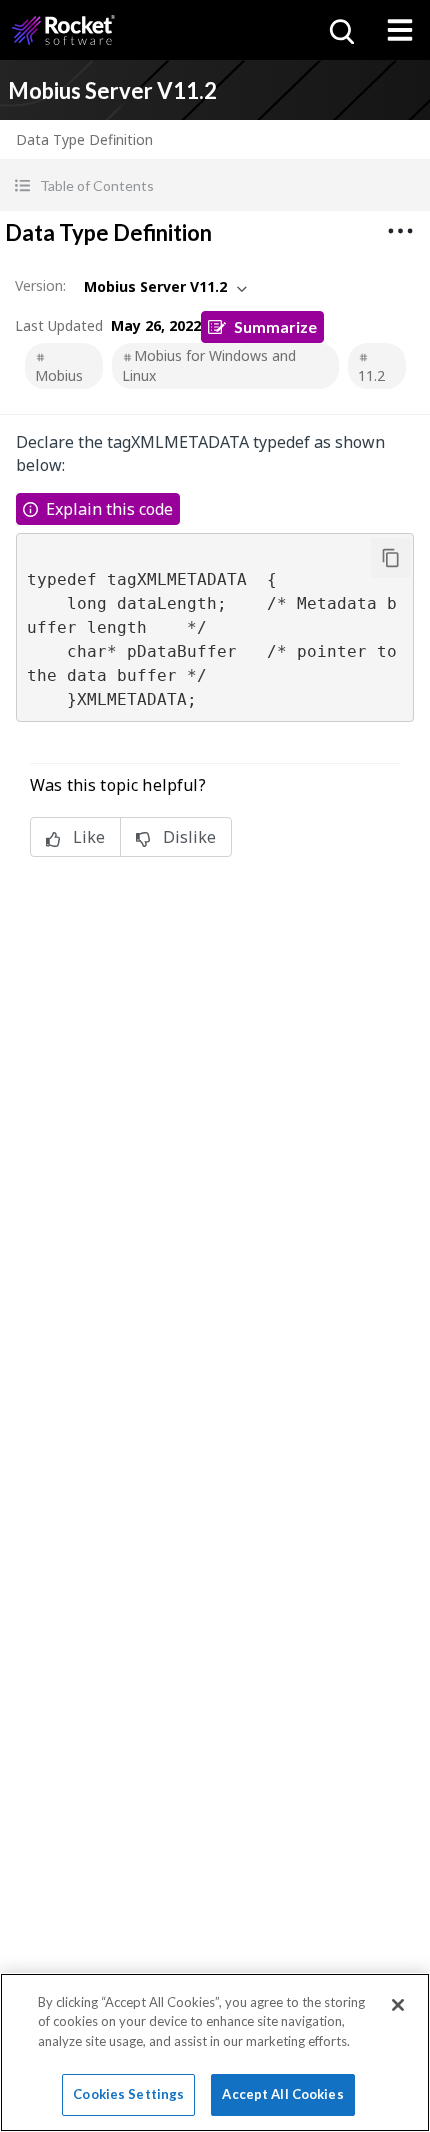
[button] (215, 185)
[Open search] (340, 30)
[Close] (398, 2005)
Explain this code (109, 509)
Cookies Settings (128, 2094)
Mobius (59, 375)
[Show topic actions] (400, 231)
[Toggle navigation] (400, 30)
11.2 (371, 375)
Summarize (275, 326)
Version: (40, 285)
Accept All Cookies (282, 2094)
